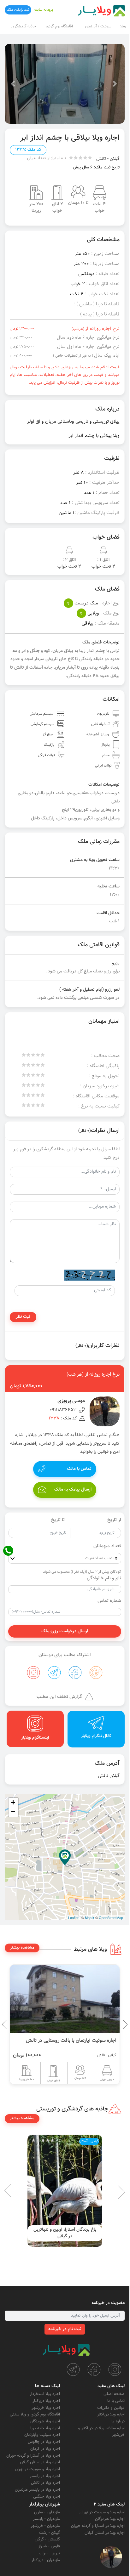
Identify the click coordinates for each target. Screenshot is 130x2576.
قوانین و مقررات (111, 2408)
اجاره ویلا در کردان (45, 2449)
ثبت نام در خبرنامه (65, 2329)
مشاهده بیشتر (22, 1948)
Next (6, 2024)
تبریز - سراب (49, 2553)
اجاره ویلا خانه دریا (45, 2428)
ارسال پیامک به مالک (73, 1490)
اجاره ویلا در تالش (45, 2483)
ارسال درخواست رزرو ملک (65, 1631)
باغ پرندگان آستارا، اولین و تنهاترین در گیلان (65, 2233)
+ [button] (13, 1802)
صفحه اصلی (114, 2394)
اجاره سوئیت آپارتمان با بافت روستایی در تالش (71, 2041)
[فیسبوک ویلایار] (94, 2369)
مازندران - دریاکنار (46, 2560)
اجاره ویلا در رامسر (45, 2476)
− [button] (13, 1812)
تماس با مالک (79, 1469)
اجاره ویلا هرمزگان (45, 2421)
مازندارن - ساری (47, 2512)
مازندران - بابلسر (46, 2519)
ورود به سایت (44, 10)
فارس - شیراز (49, 2546)
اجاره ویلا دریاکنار (111, 2415)
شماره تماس (109, 1601)
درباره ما (118, 2421)
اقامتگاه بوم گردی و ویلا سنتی (35, 2415)
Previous (110, 2024)
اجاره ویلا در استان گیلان (40, 2462)
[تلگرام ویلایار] (73, 2369)
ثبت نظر (23, 1317)
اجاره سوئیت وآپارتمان (42, 2435)
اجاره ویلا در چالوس (44, 2442)
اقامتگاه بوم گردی (59, 26)
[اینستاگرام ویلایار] (115, 2369)
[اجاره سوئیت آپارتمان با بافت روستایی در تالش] (65, 1999)
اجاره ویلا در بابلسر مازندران (37, 2490)
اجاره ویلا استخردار (45, 2394)
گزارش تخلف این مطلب (59, 1697)
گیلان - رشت (50, 2533)
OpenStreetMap (111, 1917)
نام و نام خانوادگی (104, 1578)
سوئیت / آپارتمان (98, 26)
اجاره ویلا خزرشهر (46, 2408)
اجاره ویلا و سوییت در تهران (37, 2469)
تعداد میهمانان (107, 1546)
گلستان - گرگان (47, 2539)
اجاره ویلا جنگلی (47, 2497)
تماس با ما (116, 2401)
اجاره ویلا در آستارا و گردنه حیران (33, 2456)
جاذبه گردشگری (24, 26)
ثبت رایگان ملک (18, 10)
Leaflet (73, 1917)
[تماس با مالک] (111, 2557)
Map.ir (90, 1917)
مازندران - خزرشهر (45, 2526)
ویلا (123, 26)
